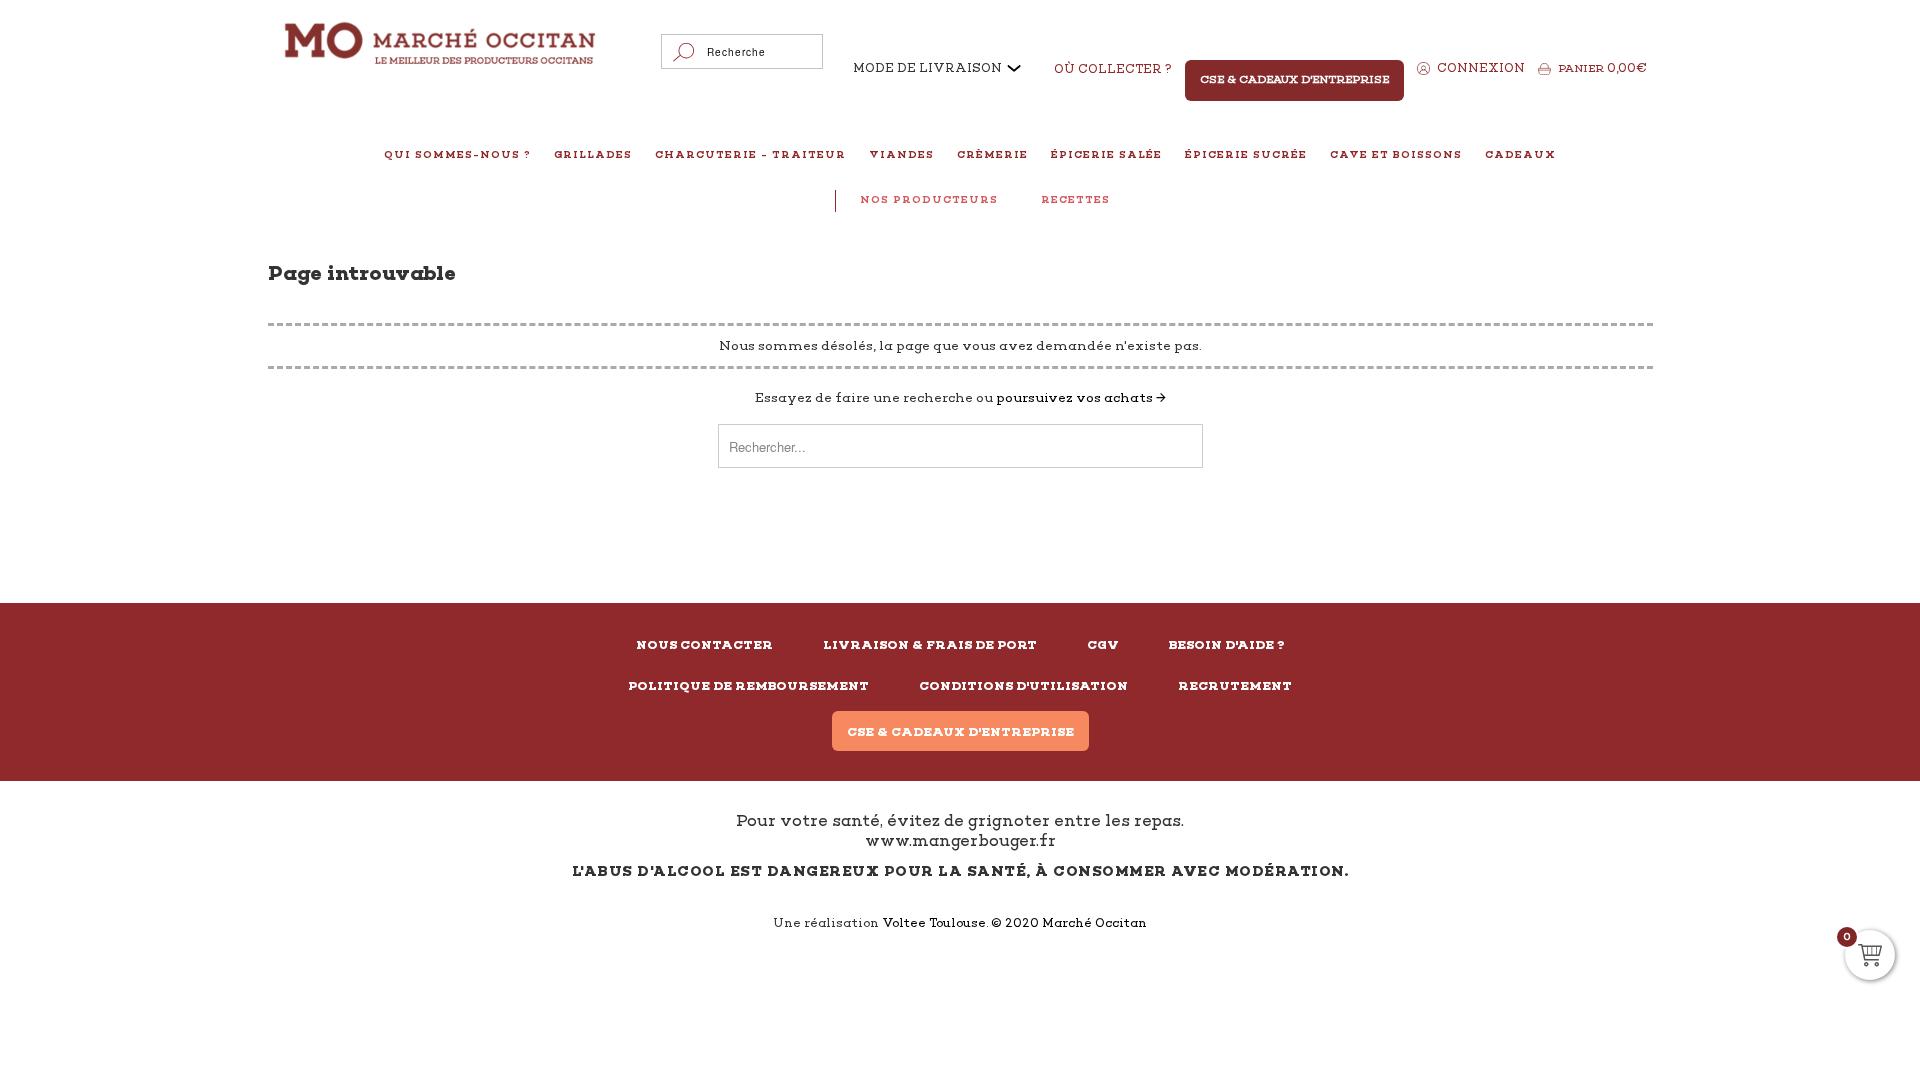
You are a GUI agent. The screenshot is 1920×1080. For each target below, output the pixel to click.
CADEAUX (1520, 154)
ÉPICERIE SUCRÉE (1246, 154)
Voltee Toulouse (934, 923)
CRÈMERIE (992, 154)
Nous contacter (704, 645)
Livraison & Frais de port (930, 645)
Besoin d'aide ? (1227, 645)
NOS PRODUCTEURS (929, 199)
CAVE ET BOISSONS (1396, 154)
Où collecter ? (1113, 69)
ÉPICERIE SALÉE (1106, 154)
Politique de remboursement (748, 686)
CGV (1103, 645)
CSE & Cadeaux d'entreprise (960, 732)
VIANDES (901, 154)
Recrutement (1235, 686)
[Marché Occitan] (441, 46)
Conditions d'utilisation (1023, 686)
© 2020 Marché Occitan (1069, 923)
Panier (1602, 68)
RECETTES (1075, 199)
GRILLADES (593, 154)
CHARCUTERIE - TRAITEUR (750, 154)
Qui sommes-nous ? (457, 154)
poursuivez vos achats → (1081, 397)
